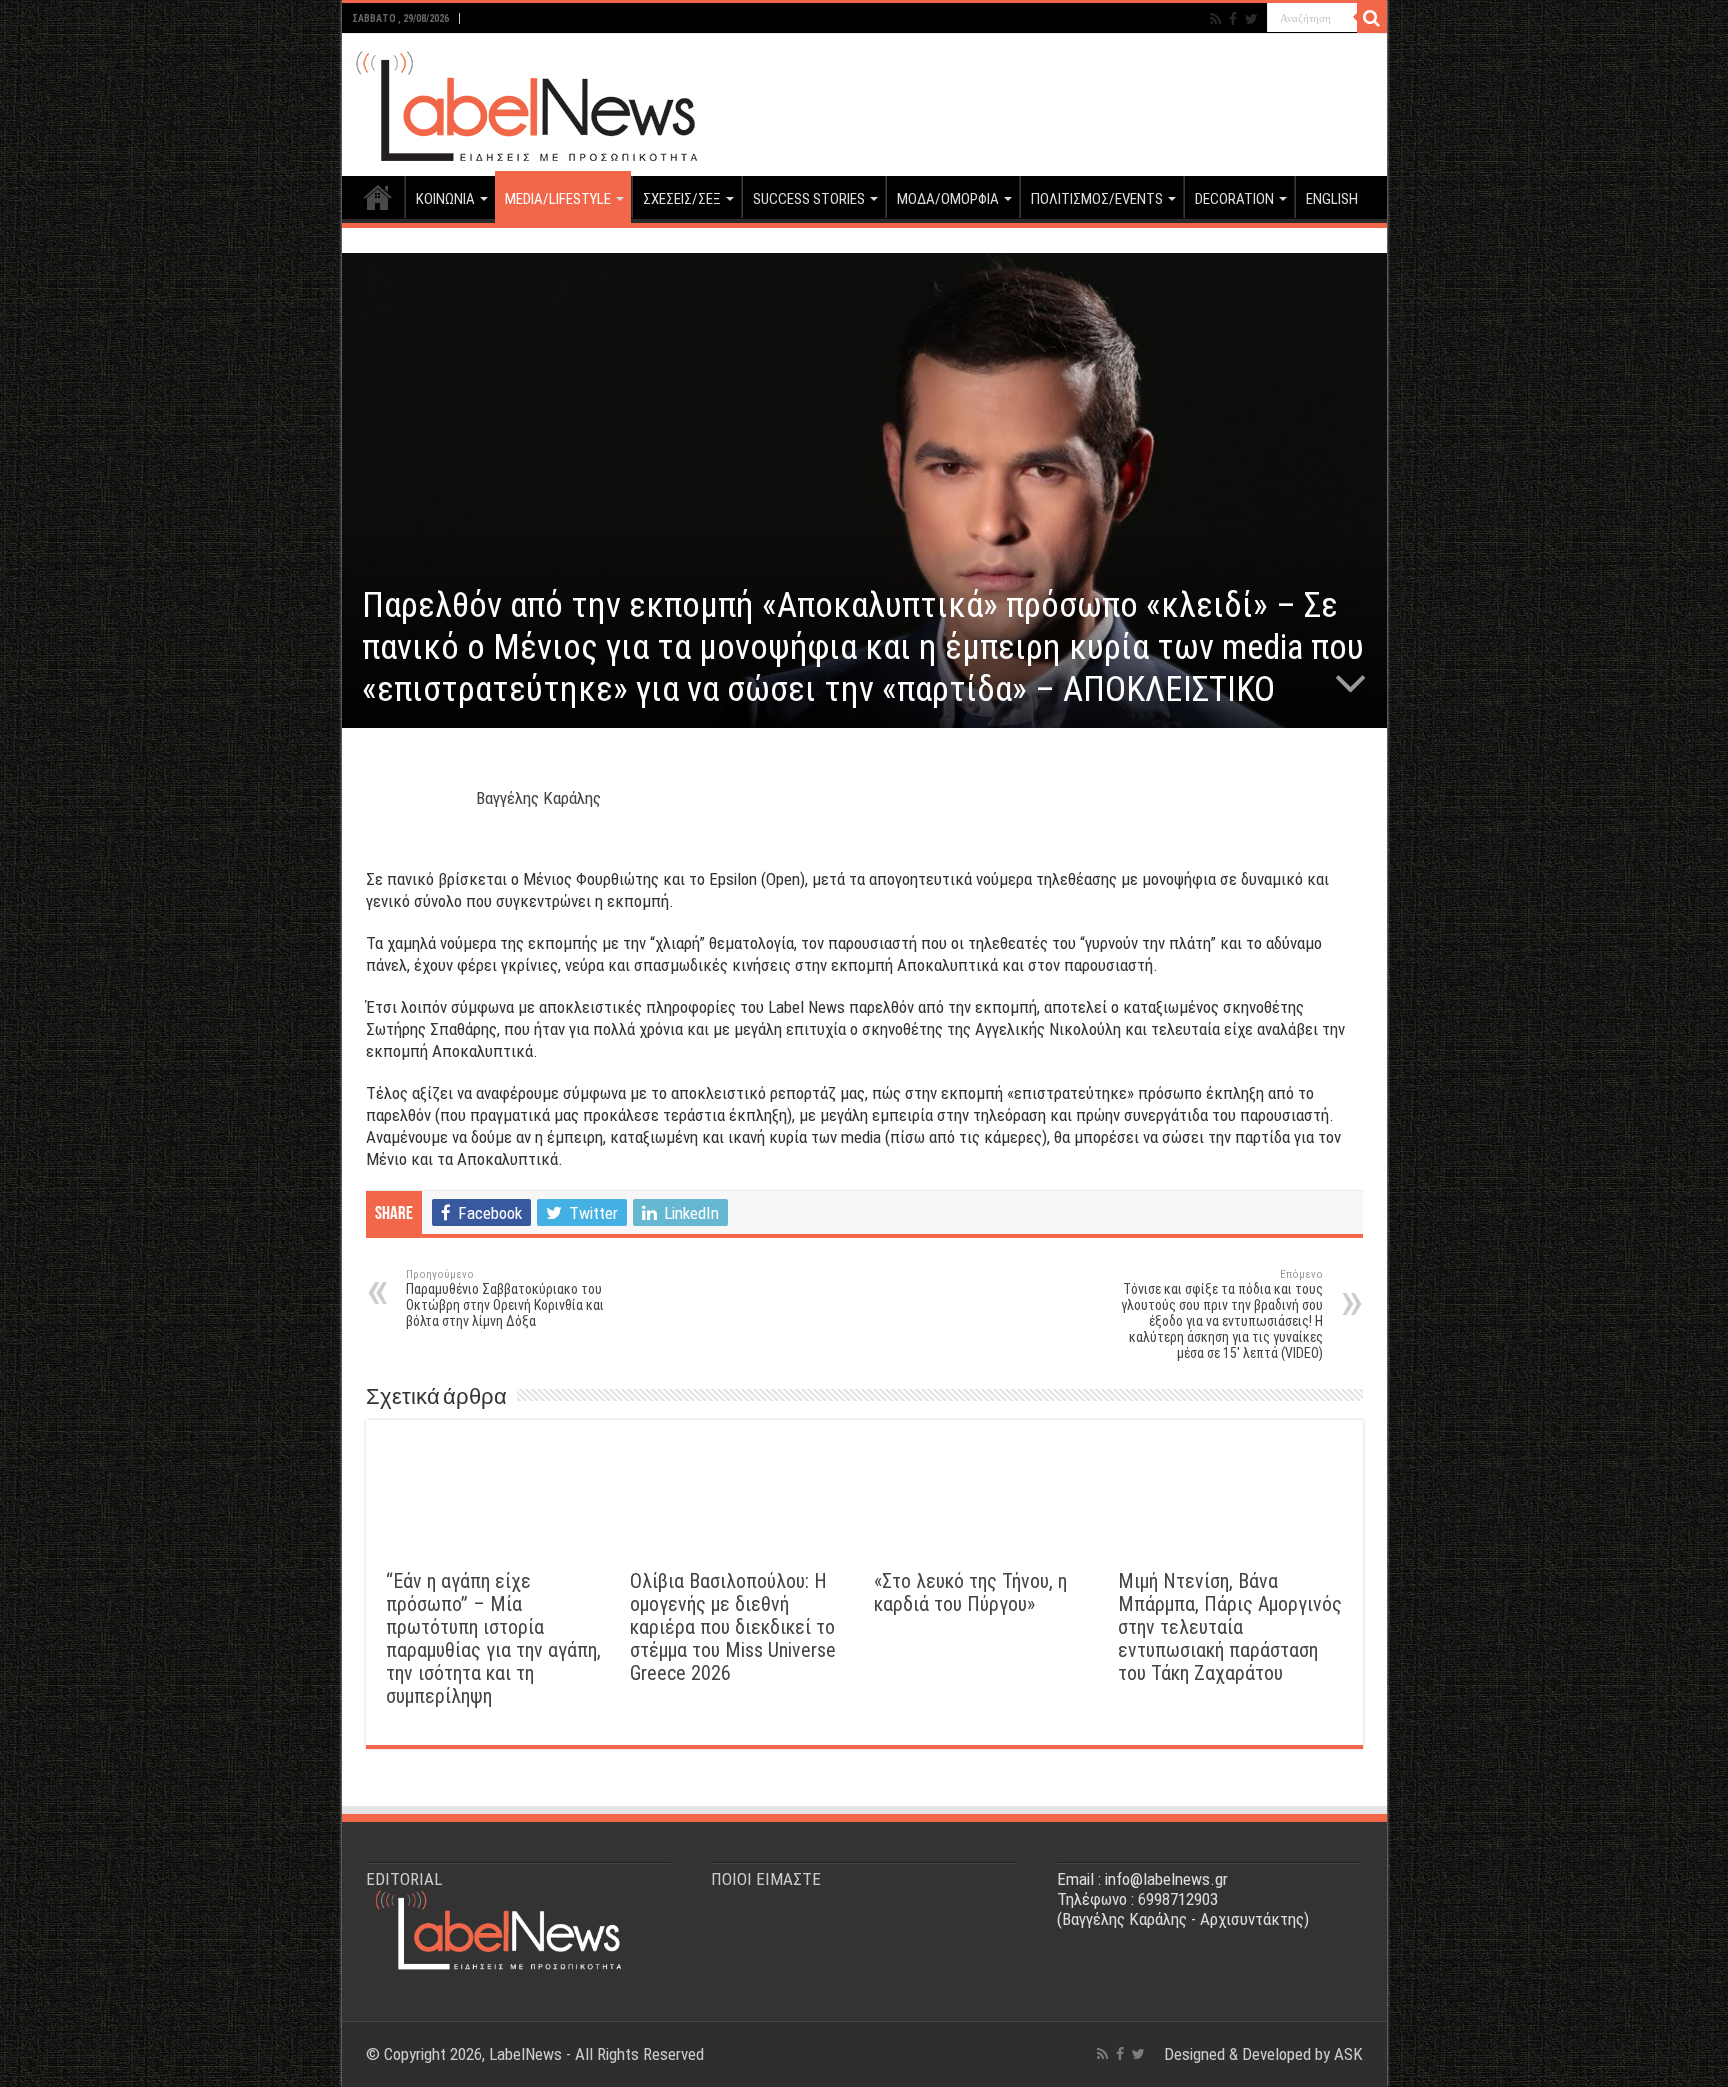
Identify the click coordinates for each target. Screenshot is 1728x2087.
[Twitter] (1251, 19)
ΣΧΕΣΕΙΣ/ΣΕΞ (682, 199)
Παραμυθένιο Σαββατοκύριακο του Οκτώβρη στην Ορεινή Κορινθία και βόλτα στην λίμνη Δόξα (505, 1298)
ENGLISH (1332, 199)
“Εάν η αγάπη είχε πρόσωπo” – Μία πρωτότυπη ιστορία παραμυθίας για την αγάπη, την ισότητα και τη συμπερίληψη (493, 1639)
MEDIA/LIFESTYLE (558, 199)
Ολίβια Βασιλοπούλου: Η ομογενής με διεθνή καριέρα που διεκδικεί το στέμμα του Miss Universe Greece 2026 (733, 1627)
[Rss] (1215, 19)
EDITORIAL (404, 1879)
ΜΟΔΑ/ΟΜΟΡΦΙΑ (948, 199)
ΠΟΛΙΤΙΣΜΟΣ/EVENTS (1097, 199)
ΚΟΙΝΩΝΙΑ (445, 199)
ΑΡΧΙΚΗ (378, 197)
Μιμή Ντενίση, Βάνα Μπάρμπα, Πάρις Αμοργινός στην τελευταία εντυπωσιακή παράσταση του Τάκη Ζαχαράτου (1230, 1627)
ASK (1348, 2054)
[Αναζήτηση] (1372, 18)
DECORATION (1234, 199)
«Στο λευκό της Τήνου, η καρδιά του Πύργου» (970, 1593)
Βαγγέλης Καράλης (538, 798)
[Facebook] (1233, 19)
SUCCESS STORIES (809, 199)
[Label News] (522, 101)
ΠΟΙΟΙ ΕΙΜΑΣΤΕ (766, 1879)
